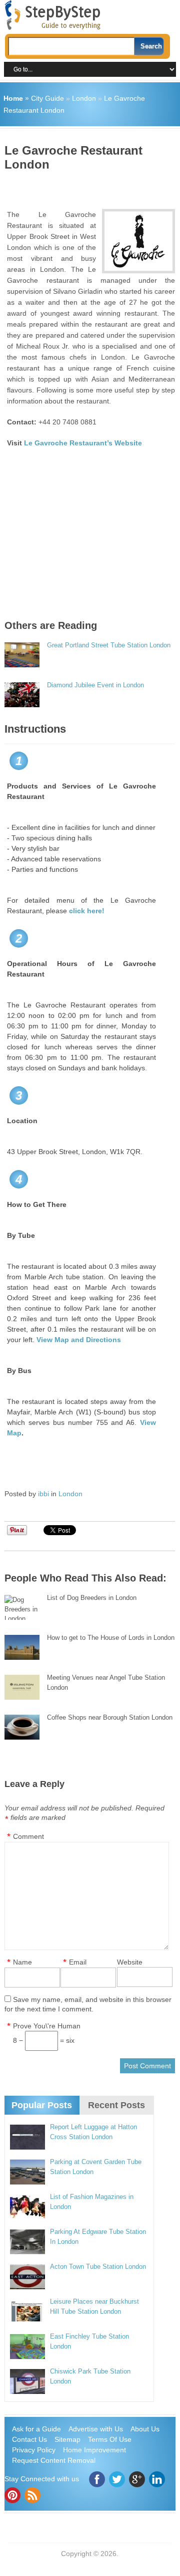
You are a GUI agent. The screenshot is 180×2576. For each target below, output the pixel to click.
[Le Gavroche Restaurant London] (138, 241)
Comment (28, 1836)
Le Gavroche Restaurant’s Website (83, 443)
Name (22, 1962)
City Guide (47, 98)
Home (13, 98)
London (84, 98)
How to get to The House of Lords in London (111, 1638)
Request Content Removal (54, 2460)
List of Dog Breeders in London (92, 1598)
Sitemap (67, 2439)
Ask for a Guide (36, 2429)
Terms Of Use (110, 2439)
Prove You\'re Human (47, 2026)
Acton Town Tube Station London (98, 2267)
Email (78, 1962)
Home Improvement (94, 2450)
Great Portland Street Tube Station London (109, 645)
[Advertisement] (92, 187)
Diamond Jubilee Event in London (95, 685)
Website (130, 1962)
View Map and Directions (79, 1340)
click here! (87, 911)
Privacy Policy (34, 2450)
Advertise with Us (96, 2429)
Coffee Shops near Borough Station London (110, 1717)
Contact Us (29, 2439)
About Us (145, 2429)
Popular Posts (42, 2105)
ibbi (43, 1494)
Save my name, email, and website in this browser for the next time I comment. (88, 2004)
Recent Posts (116, 2105)
